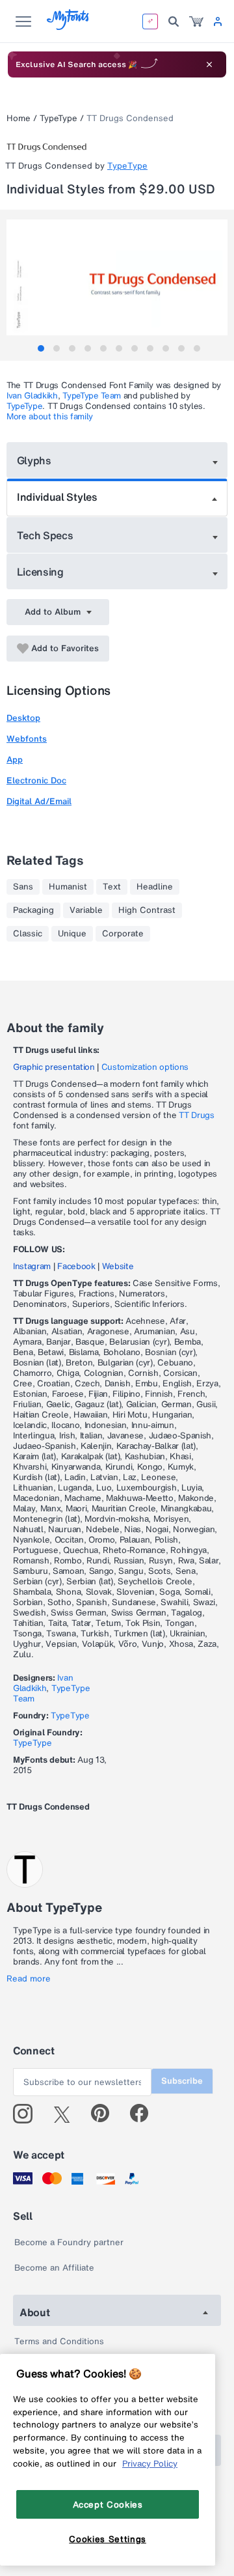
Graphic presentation (54, 1067)
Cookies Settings (108, 2539)
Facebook (76, 1266)
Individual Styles (57, 497)
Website (118, 1266)
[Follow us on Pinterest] (106, 2114)
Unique (72, 934)
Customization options (145, 1067)
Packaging (33, 910)
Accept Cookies (108, 2504)
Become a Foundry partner (69, 2242)
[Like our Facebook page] (145, 2114)
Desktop (23, 718)
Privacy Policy (150, 2463)
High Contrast (147, 910)
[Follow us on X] (67, 2114)
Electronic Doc (36, 780)
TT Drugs (196, 1115)
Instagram (32, 1266)
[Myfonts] (69, 26)
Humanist (68, 887)
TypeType (58, 118)
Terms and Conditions (59, 2341)
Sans (23, 887)
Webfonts (27, 739)
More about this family (50, 416)
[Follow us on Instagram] (28, 2114)
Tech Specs (45, 535)
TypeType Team (92, 396)
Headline (155, 887)
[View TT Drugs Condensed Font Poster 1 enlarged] (119, 277)
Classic (28, 934)
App (15, 760)
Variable (86, 910)
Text (112, 887)
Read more (29, 1979)
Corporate (123, 934)
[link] (196, 21)
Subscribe (182, 2081)
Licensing (40, 572)
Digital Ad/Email (39, 801)
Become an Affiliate (54, 2268)
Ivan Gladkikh (32, 396)
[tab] (41, 348)
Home (19, 118)
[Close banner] (209, 64)
